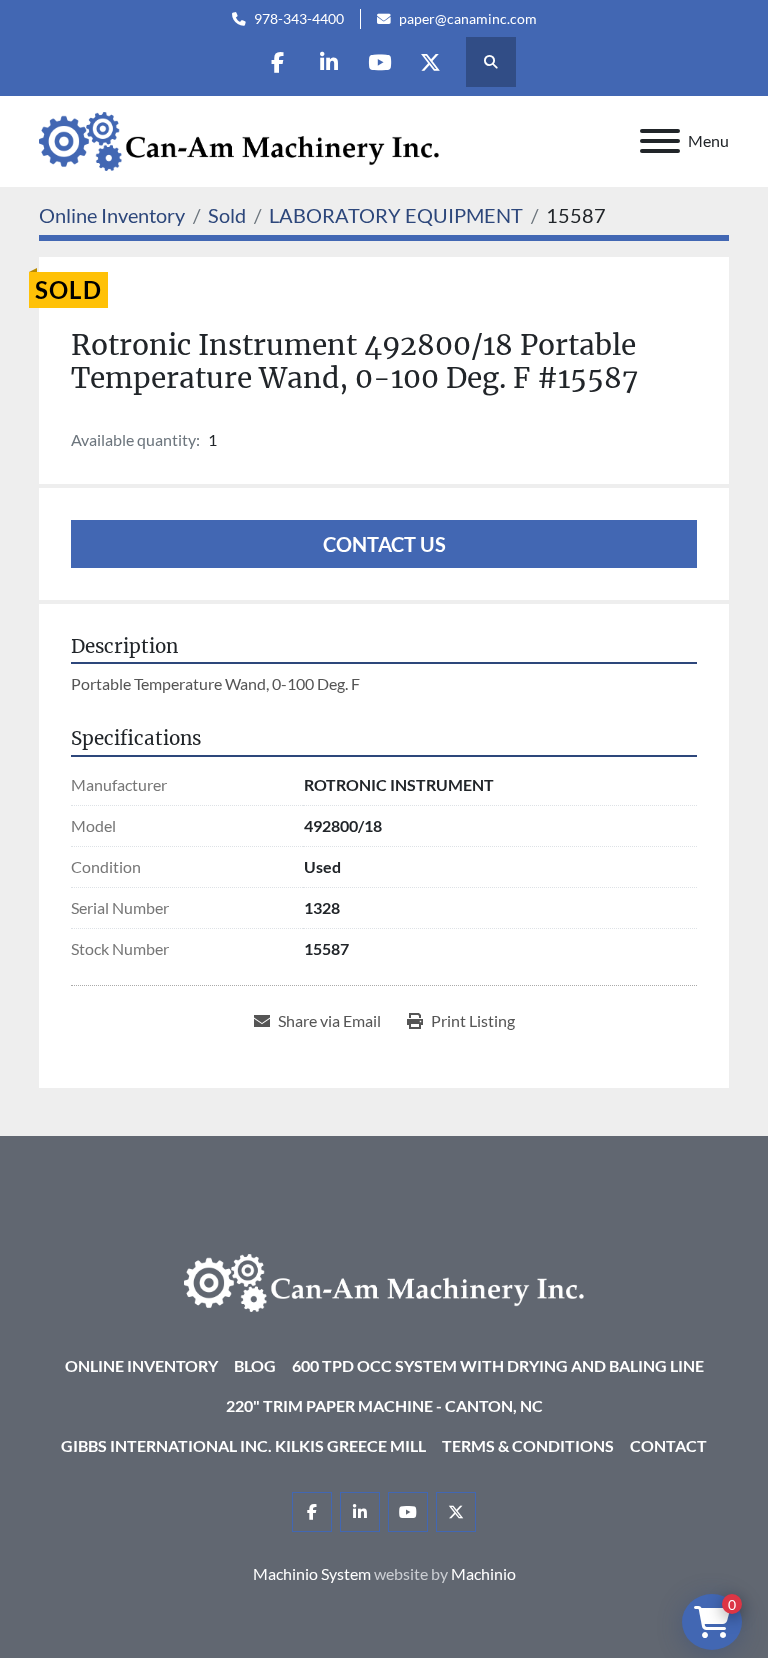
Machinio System (312, 1573)
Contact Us (384, 544)
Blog (255, 1365)
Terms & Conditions (528, 1445)
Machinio (483, 1573)
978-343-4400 (299, 19)
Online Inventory (141, 1365)
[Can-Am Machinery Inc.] (384, 1280)
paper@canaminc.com (468, 19)
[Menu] (660, 141)
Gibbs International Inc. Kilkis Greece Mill (243, 1445)
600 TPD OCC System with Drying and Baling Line (498, 1365)
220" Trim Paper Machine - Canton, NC (384, 1405)
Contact (668, 1445)
